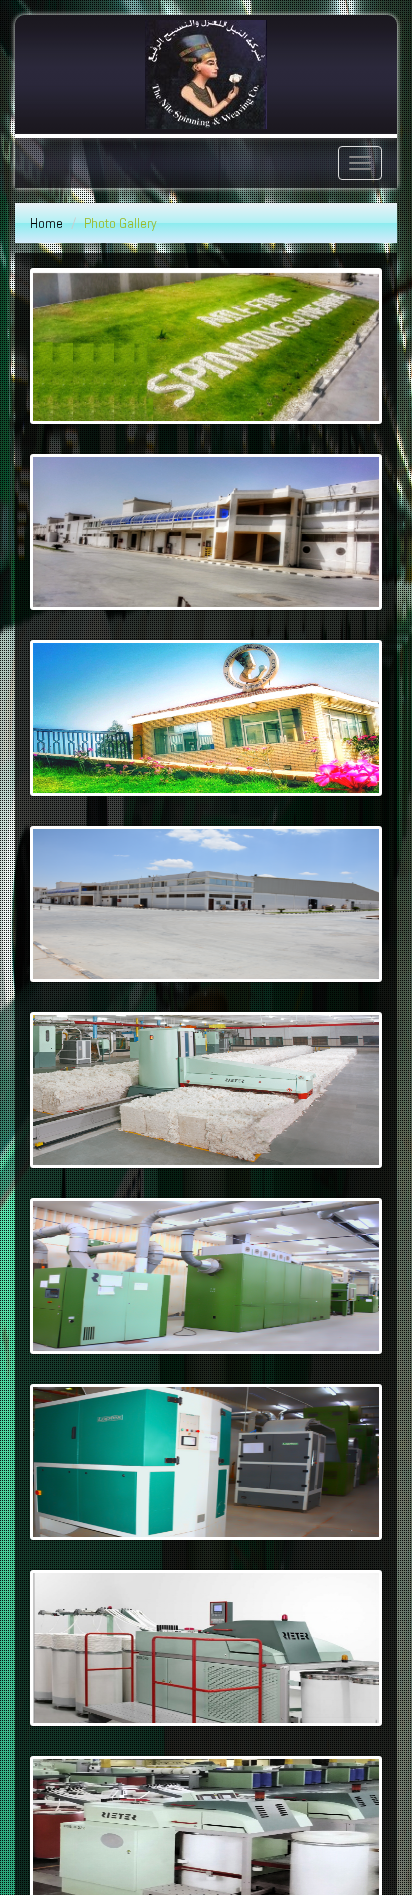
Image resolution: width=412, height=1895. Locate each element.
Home (46, 223)
